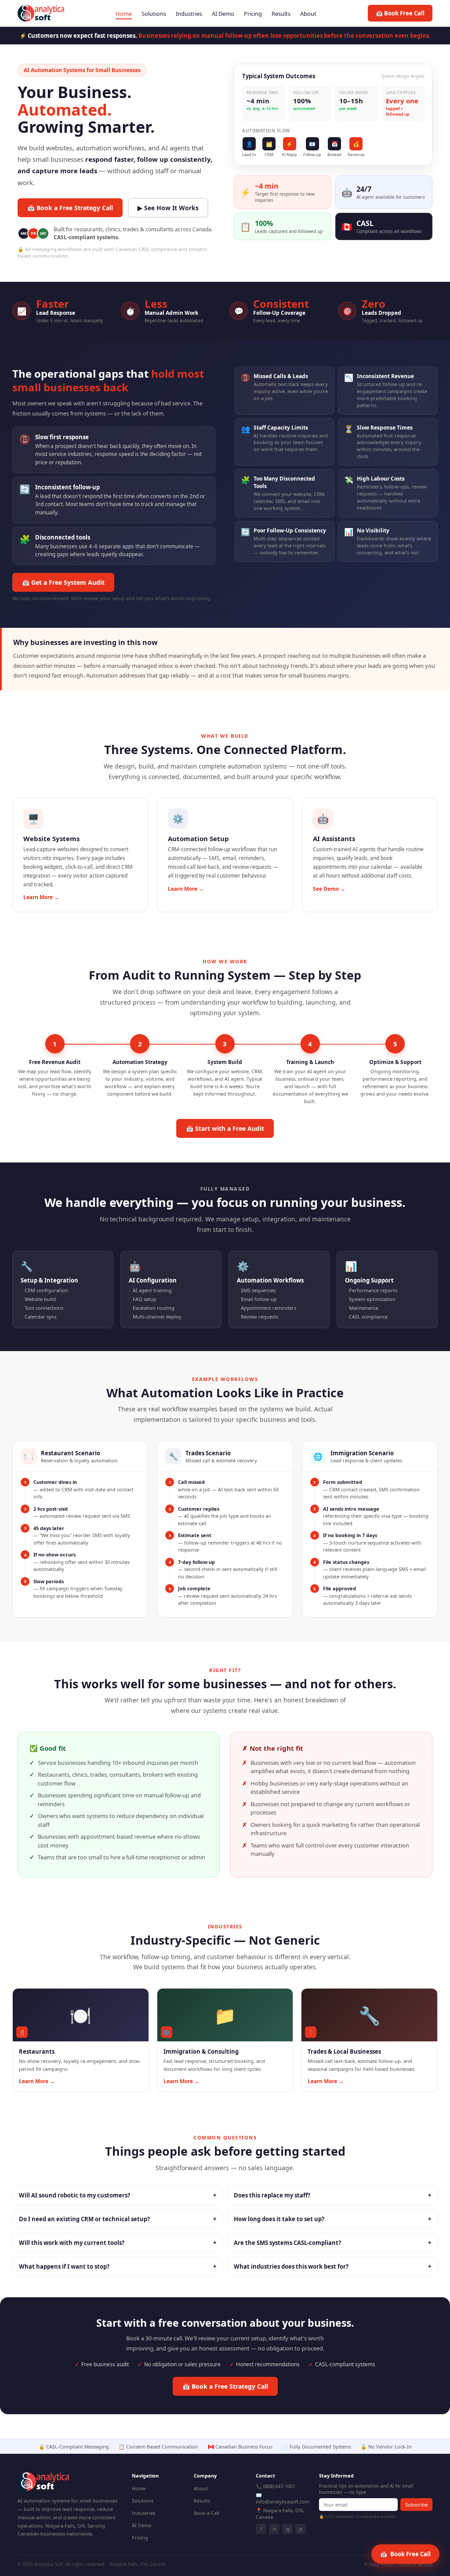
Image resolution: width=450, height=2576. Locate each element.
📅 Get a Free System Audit (63, 582)
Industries (189, 14)
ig (288, 2529)
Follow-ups (306, 93)
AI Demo (223, 14)
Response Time (262, 93)
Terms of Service (415, 2564)
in (274, 2529)
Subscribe (416, 2505)
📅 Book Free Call (400, 13)
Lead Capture (401, 93)
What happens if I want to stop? (118, 2266)
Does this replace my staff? (332, 2195)
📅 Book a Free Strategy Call (70, 208)
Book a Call (207, 2513)
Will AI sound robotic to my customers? (118, 2195)
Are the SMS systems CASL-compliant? (332, 2243)
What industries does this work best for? (332, 2266)
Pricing (253, 14)
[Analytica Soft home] (41, 13)
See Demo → (329, 889)
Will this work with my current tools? (118, 2243)
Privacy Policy (379, 2564)
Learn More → (41, 897)
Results (281, 14)
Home (124, 14)
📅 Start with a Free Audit (225, 1128)
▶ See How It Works (168, 208)
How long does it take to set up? (332, 2219)
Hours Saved (354, 93)
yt (301, 2529)
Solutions (154, 14)
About (308, 14)
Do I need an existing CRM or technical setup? (118, 2219)
